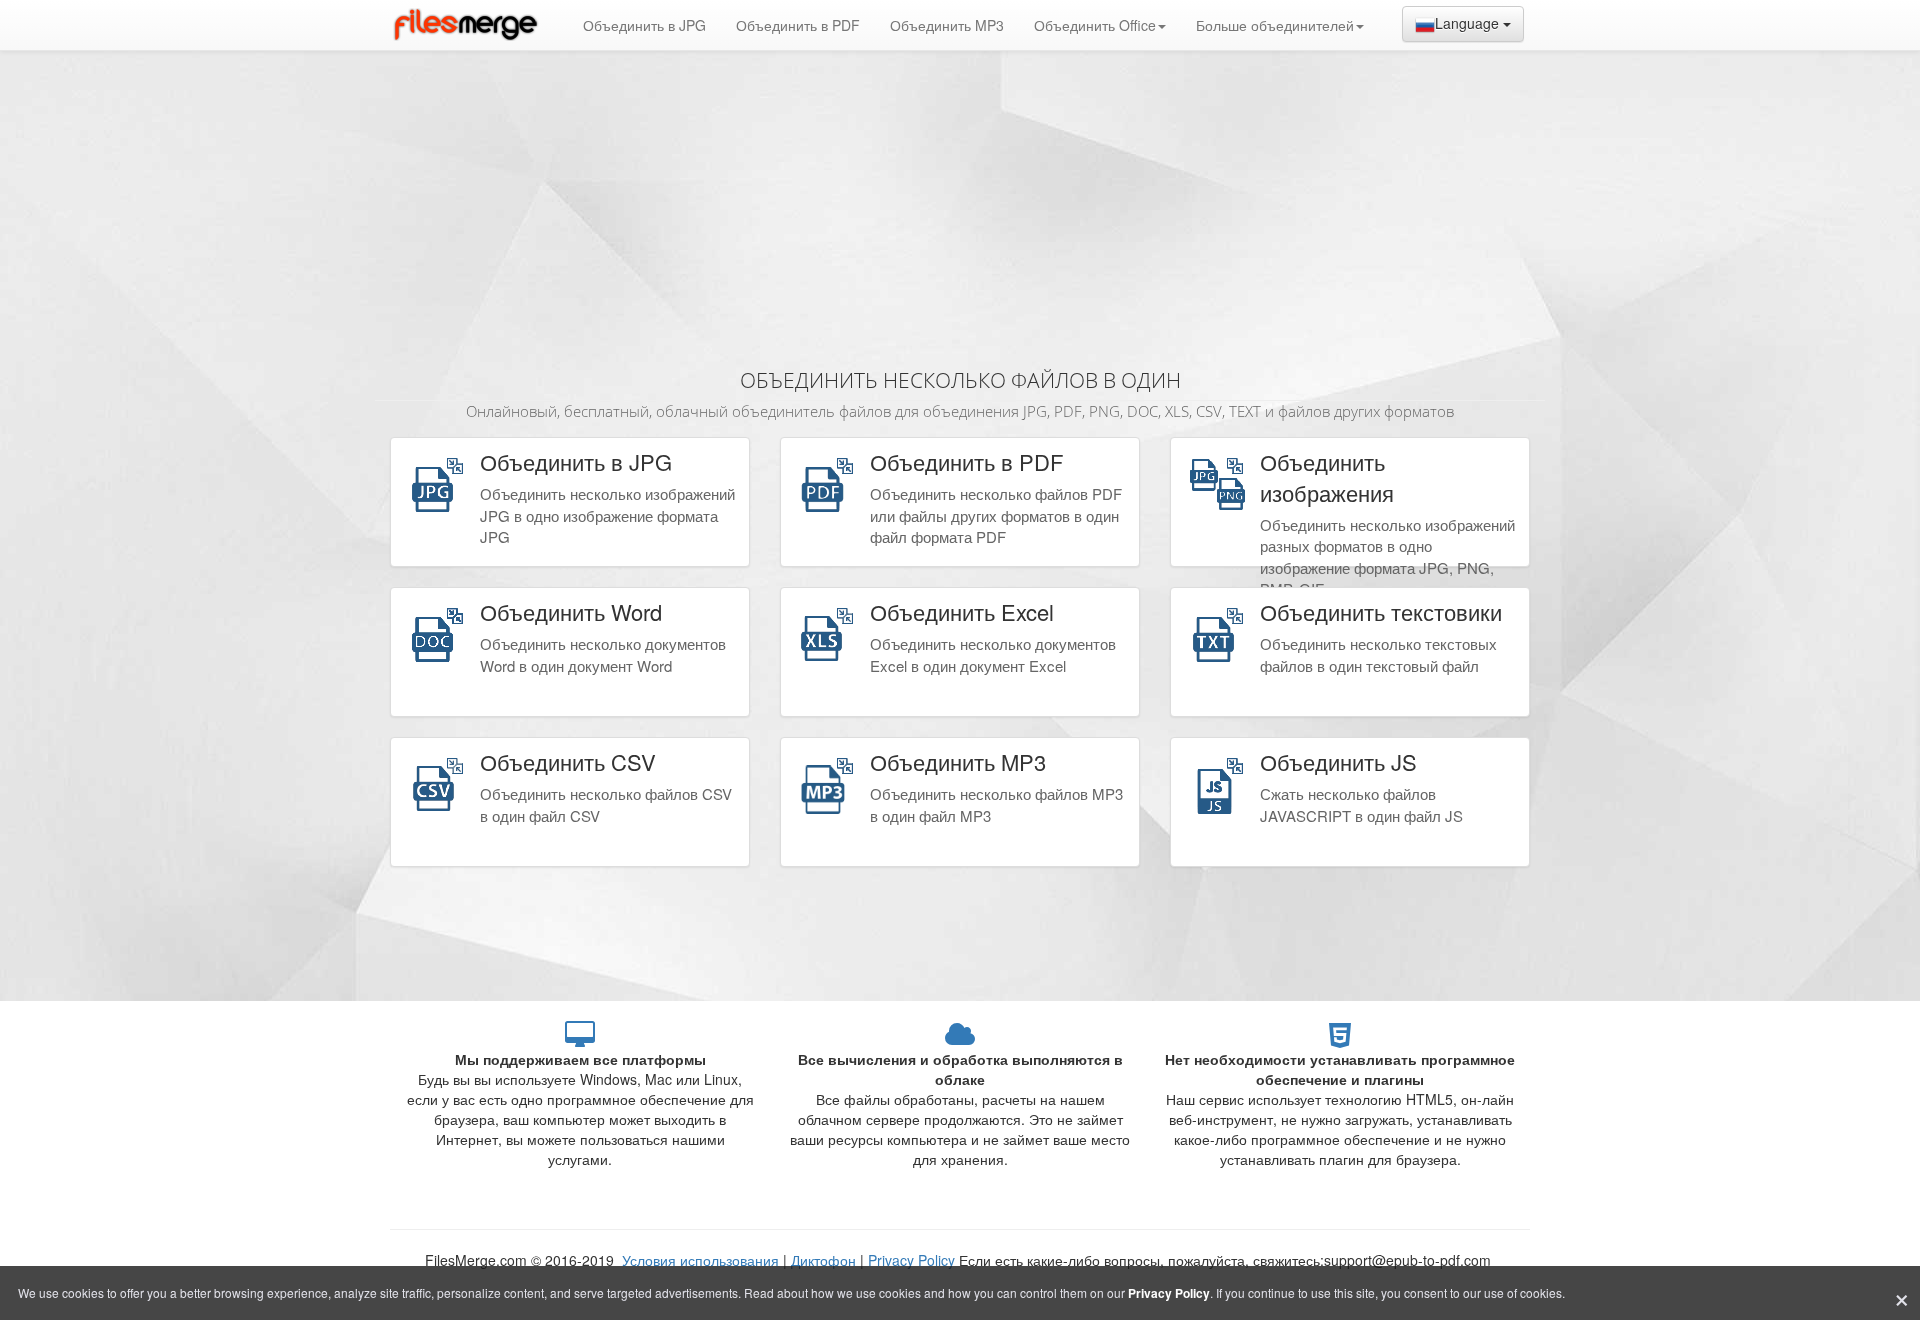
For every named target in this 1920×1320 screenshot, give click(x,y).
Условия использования (702, 1260)
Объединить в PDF (798, 25)
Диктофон (823, 1260)
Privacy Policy (911, 1260)
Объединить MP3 (947, 25)
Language (1469, 23)
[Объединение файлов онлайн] (465, 25)
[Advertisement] (960, 200)
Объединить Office (1095, 25)
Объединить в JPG (644, 25)
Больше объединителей (1275, 25)
